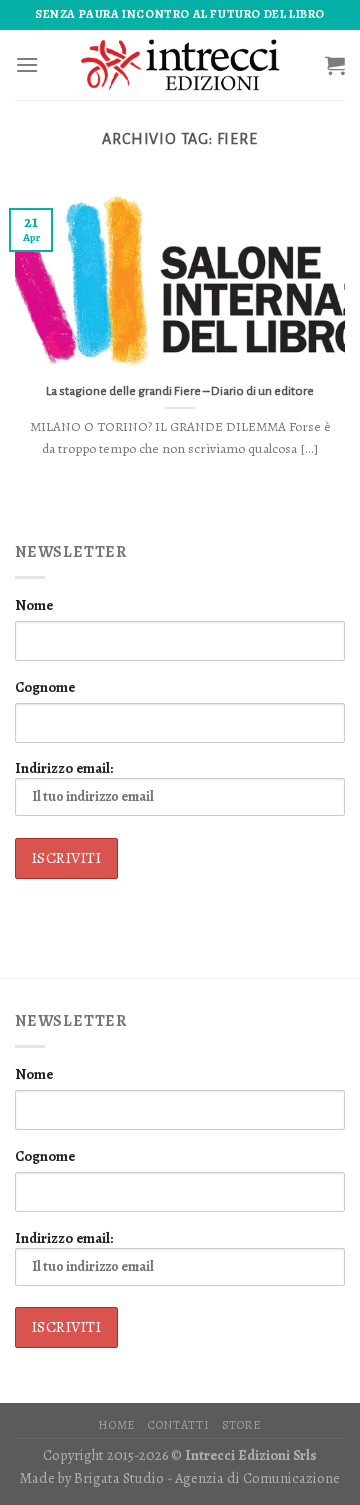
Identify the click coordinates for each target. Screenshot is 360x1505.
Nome (34, 605)
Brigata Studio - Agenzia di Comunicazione (207, 1478)
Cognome (45, 687)
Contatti (178, 1425)
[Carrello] (335, 65)
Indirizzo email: (64, 768)
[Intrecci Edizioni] (180, 65)
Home (116, 1425)
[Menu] (27, 64)
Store (242, 1425)
